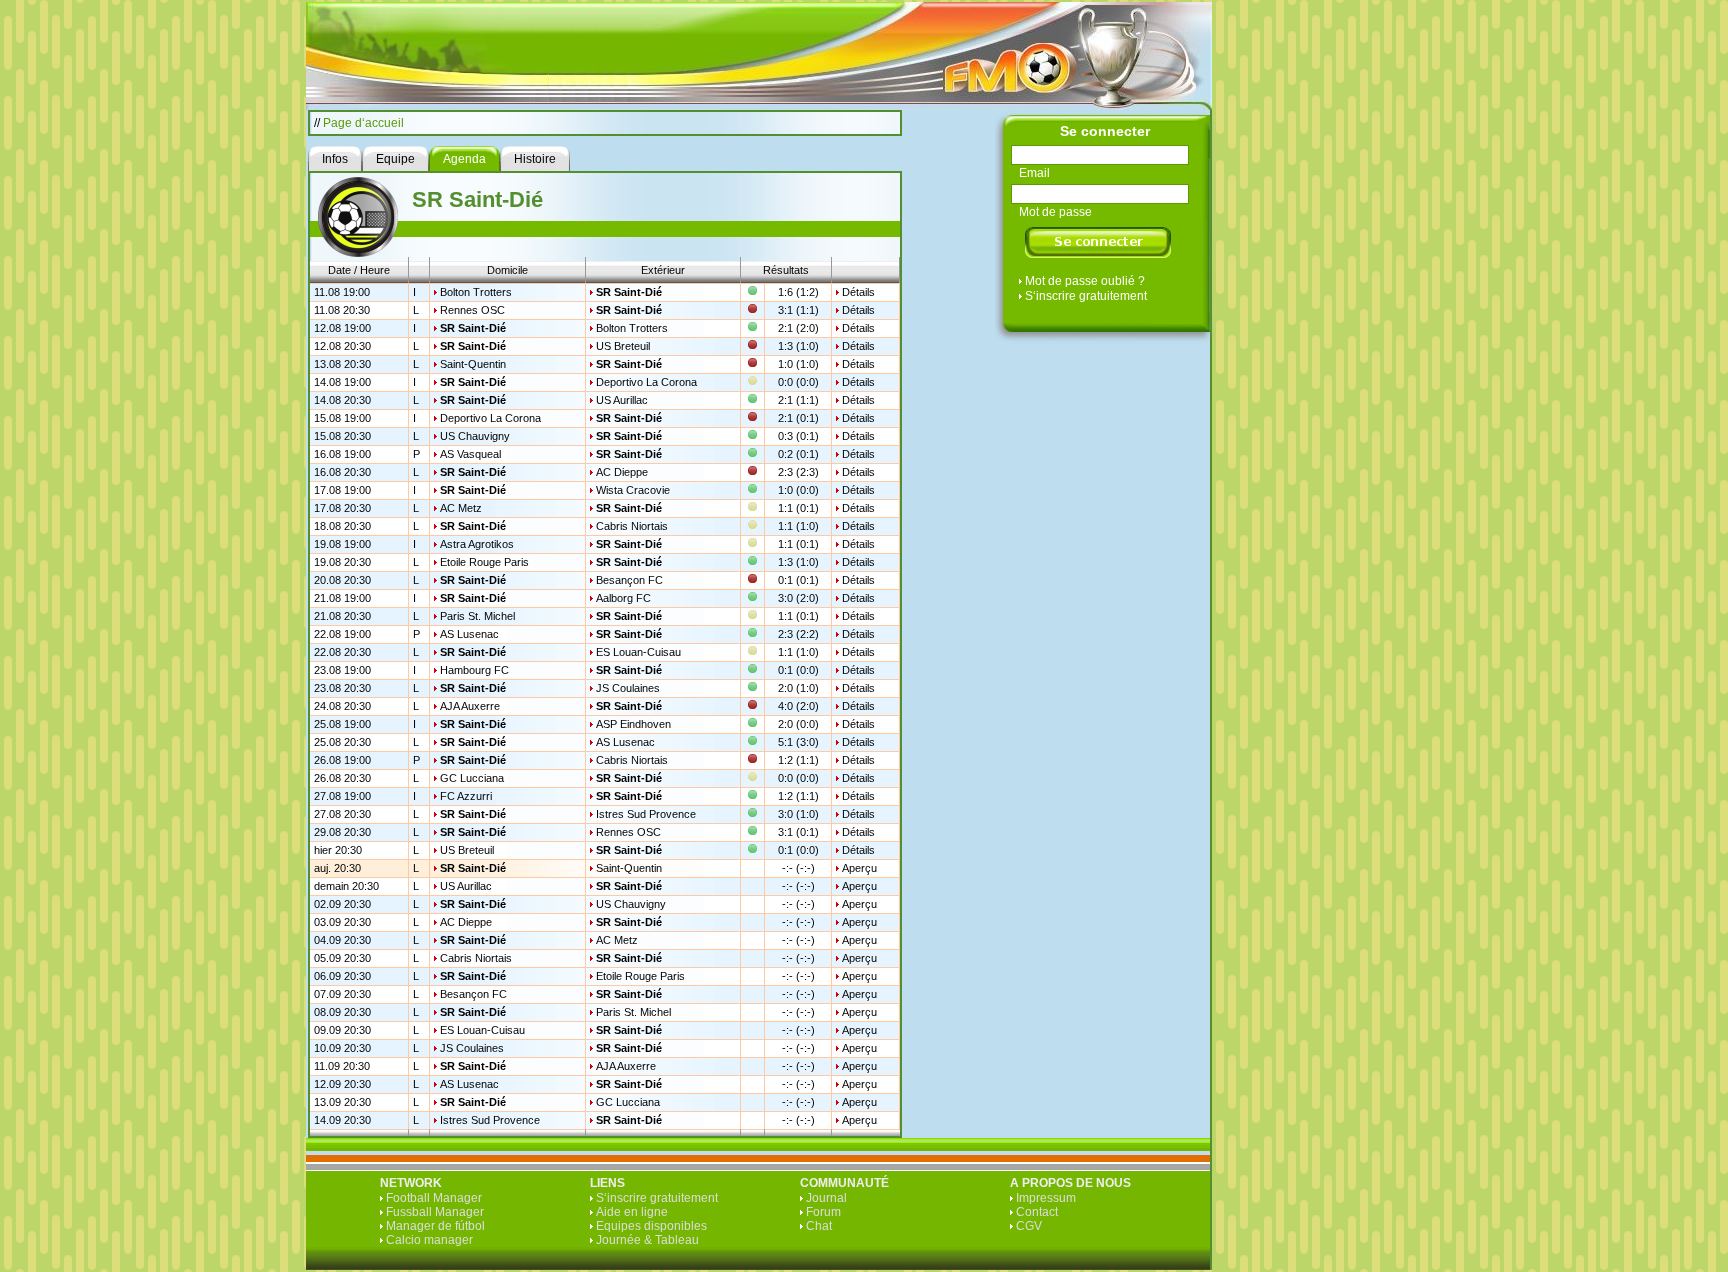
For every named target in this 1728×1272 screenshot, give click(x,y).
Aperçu (859, 868)
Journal (826, 1198)
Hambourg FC (474, 670)
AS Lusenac (469, 634)
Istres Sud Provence (646, 814)
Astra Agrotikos (477, 544)
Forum (823, 1212)
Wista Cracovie (633, 490)
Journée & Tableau (647, 1240)
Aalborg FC (623, 598)
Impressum (1046, 1198)
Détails (858, 292)
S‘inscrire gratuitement (1086, 296)
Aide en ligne (632, 1212)
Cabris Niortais (632, 526)
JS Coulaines (628, 688)
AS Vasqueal (470, 454)
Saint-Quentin (473, 364)
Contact (1037, 1212)
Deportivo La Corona (646, 382)
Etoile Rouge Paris (484, 562)
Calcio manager (429, 1240)
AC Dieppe (622, 472)
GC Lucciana (472, 778)
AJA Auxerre (470, 706)
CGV (1029, 1226)
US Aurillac (622, 400)
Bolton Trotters (476, 292)
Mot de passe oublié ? (1085, 281)
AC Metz (461, 508)
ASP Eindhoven (633, 724)
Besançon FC (629, 580)
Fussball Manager (435, 1212)
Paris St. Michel (477, 616)
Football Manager (434, 1198)
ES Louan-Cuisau (638, 652)
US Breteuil (623, 346)
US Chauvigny (475, 436)
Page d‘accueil (363, 123)
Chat (819, 1226)
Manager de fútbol (435, 1226)
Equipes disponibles (651, 1226)
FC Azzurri (466, 796)
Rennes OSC (472, 310)
